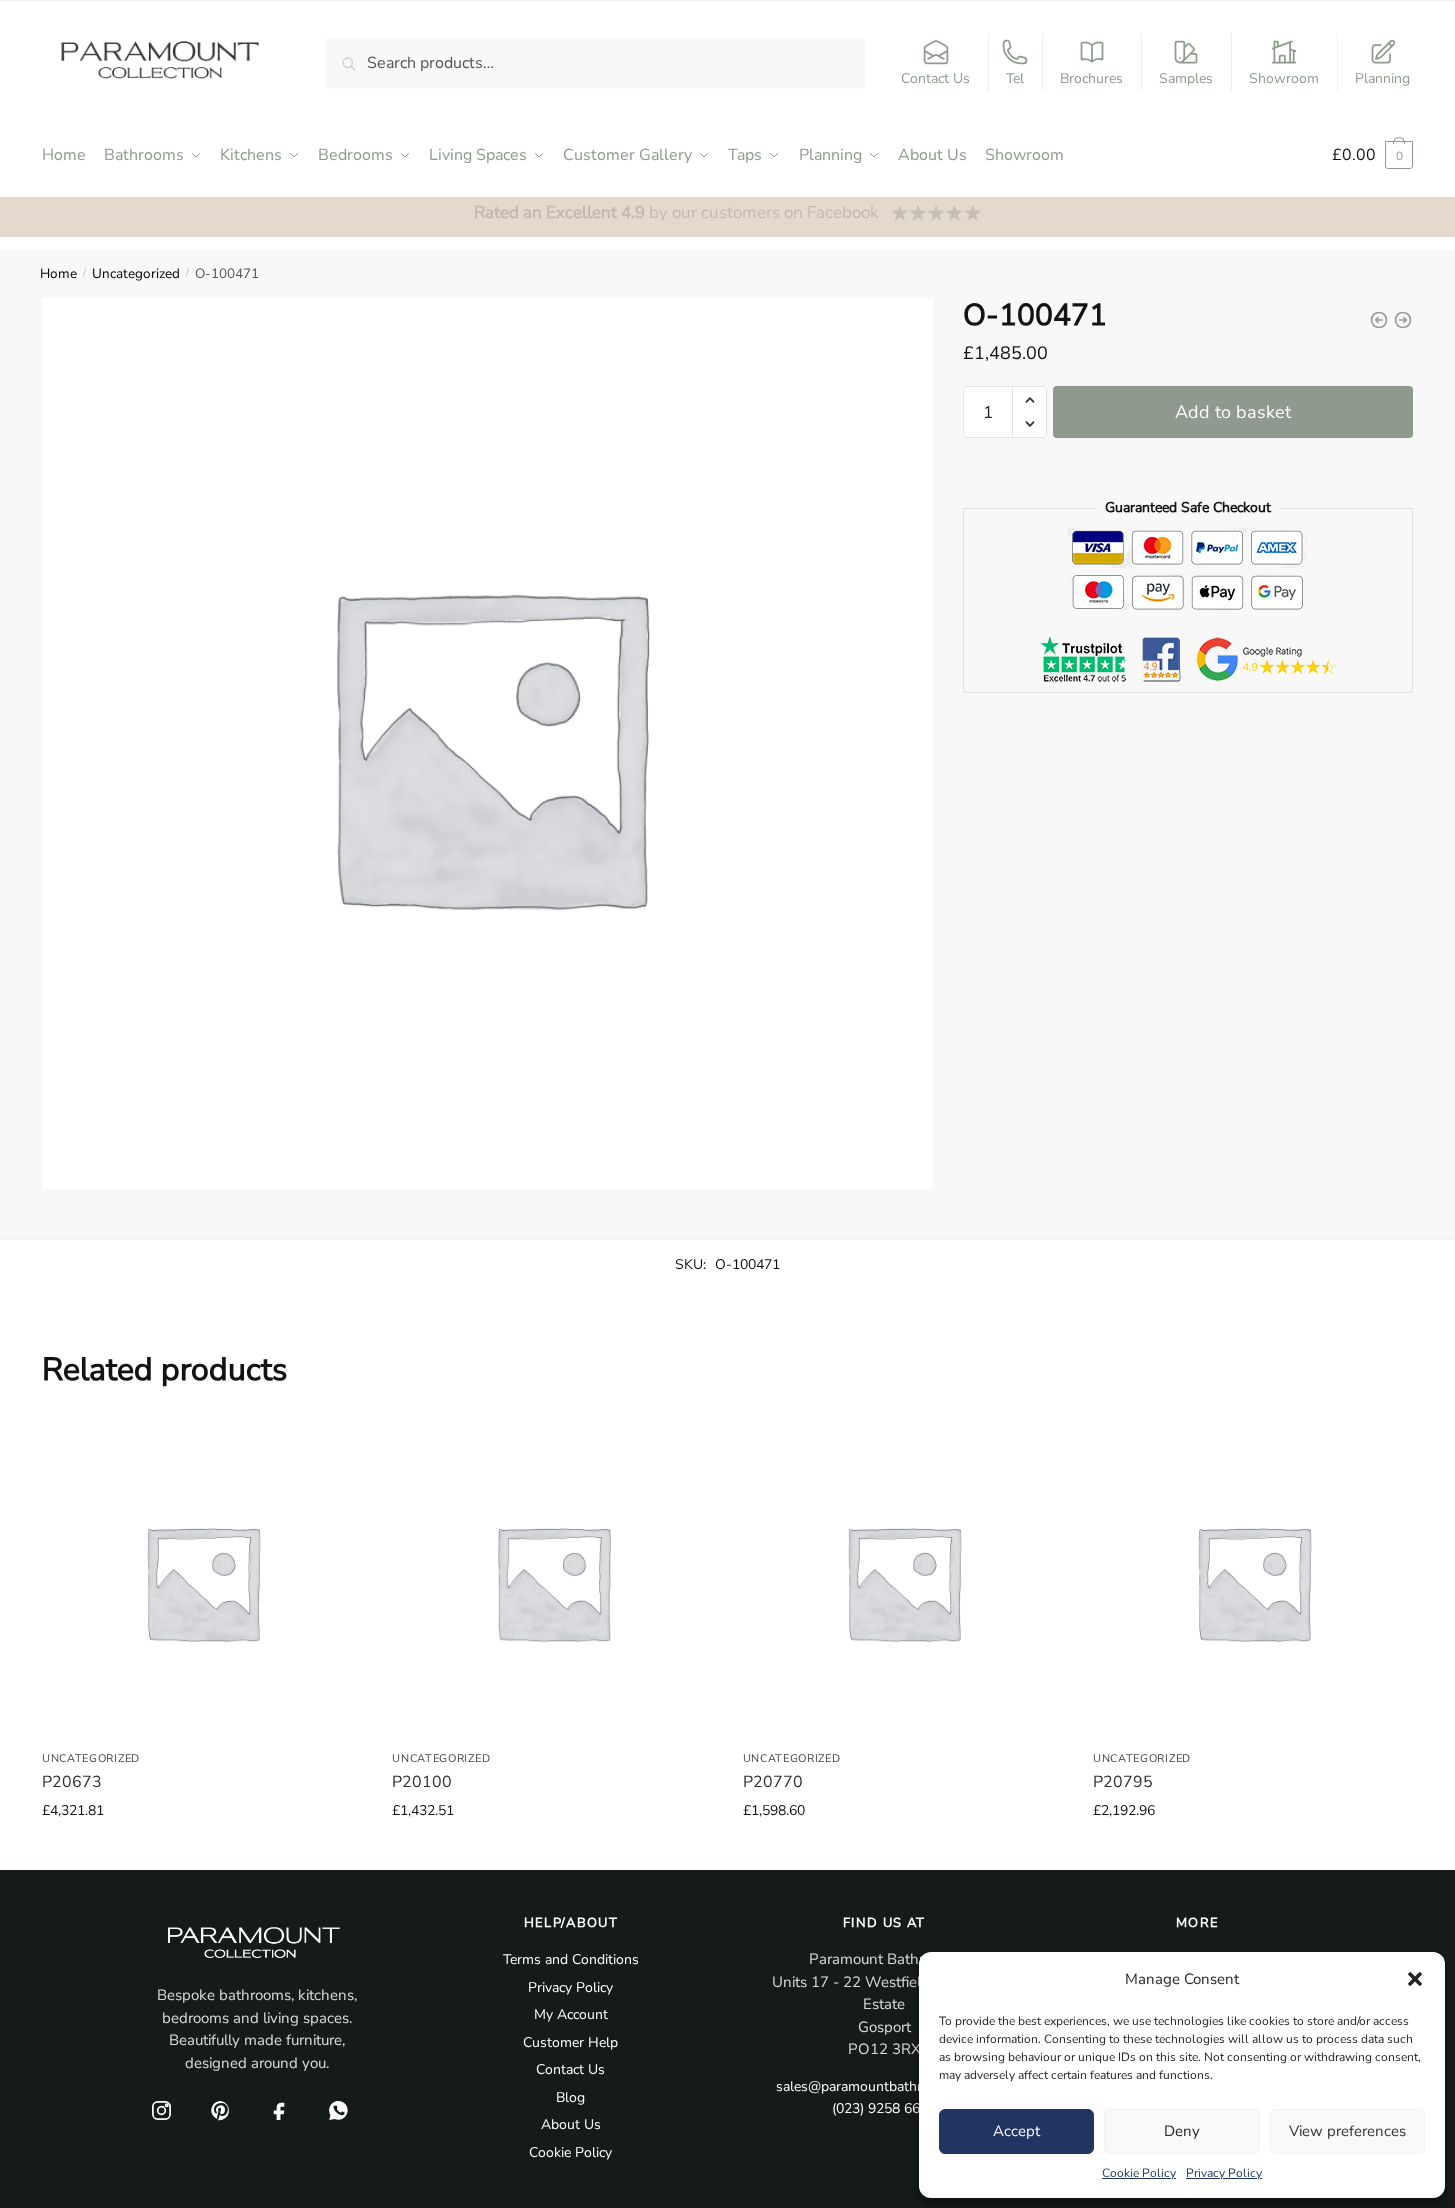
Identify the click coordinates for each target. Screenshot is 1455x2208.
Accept (1016, 2131)
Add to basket (1233, 412)
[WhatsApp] (338, 2110)
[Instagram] (161, 2110)
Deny (1182, 2131)
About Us (571, 2124)
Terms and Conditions (571, 1959)
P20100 (422, 1782)
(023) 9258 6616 (884, 2108)
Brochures (1091, 78)
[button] (1415, 1979)
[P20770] (903, 1582)
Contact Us (935, 78)
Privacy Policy (1224, 2173)
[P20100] (552, 1582)
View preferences (1347, 2131)
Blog (570, 2097)
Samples (1186, 78)
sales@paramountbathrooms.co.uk (884, 2086)
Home (58, 273)
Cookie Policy (1139, 2173)
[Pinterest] (220, 2110)
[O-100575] (1379, 320)
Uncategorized (136, 273)
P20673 (72, 1782)
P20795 (1123, 1782)
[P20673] (202, 1582)
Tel (1015, 78)
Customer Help (570, 2042)
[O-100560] (1403, 320)
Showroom (1284, 78)
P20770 (773, 1782)
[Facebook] (279, 2110)
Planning (1382, 78)
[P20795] (1253, 1582)
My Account (571, 2014)
